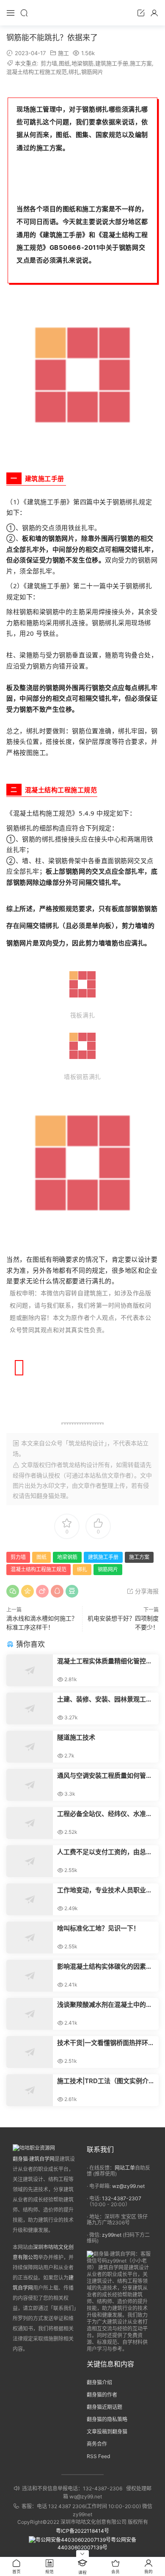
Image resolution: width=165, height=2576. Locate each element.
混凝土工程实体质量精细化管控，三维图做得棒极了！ (105, 1661)
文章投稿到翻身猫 (107, 2432)
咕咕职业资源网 (82, 13)
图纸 (64, 63)
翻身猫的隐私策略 (107, 2419)
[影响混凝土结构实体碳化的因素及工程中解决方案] (30, 1976)
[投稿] (141, 13)
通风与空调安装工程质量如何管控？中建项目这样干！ (102, 1776)
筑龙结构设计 (80, 1465)
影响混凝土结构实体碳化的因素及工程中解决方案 (105, 1967)
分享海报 (146, 1591)
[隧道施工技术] (30, 1747)
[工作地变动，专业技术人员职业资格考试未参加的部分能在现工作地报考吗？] (30, 1899)
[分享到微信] (13, 1591)
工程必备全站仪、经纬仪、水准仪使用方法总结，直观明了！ (105, 1814)
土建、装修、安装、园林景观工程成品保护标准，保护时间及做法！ (105, 1699)
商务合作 (97, 2444)
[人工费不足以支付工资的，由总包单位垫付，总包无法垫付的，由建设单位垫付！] (30, 1861)
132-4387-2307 (122, 2198)
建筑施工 (56, 235)
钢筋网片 (92, 72)
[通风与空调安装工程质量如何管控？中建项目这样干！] (30, 1785)
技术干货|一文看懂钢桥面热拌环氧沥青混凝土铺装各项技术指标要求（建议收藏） (106, 2043)
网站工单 (125, 2168)
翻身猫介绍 (99, 2382)
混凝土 (112, 235)
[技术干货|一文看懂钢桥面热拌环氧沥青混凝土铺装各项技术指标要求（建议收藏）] (30, 2052)
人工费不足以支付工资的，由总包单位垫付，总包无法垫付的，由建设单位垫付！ (105, 1852)
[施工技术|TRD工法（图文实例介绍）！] (30, 2090)
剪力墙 (49, 63)
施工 (63, 53)
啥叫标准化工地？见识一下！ (98, 1928)
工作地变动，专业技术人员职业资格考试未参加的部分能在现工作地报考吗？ (105, 1890)
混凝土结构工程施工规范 (37, 72)
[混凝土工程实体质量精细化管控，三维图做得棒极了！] (30, 1670)
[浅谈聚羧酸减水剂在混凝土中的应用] (30, 2014)
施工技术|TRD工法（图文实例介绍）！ (103, 2081)
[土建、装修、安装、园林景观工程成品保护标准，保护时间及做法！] (30, 1708)
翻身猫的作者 (102, 2395)
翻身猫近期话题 (104, 2407)
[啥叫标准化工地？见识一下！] (30, 1938)
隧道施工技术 (76, 1737)
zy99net (112, 2235)
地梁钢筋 (82, 63)
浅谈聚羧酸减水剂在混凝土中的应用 (105, 2005)
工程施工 (71, 790)
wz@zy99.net (128, 2186)
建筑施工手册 (112, 63)
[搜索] (24, 13)
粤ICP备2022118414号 (82, 2531)
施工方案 (141, 63)
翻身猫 (45, 1496)
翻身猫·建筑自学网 (34, 2159)
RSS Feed (98, 2456)
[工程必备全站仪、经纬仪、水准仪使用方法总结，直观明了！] (30, 1823)
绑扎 (74, 72)
